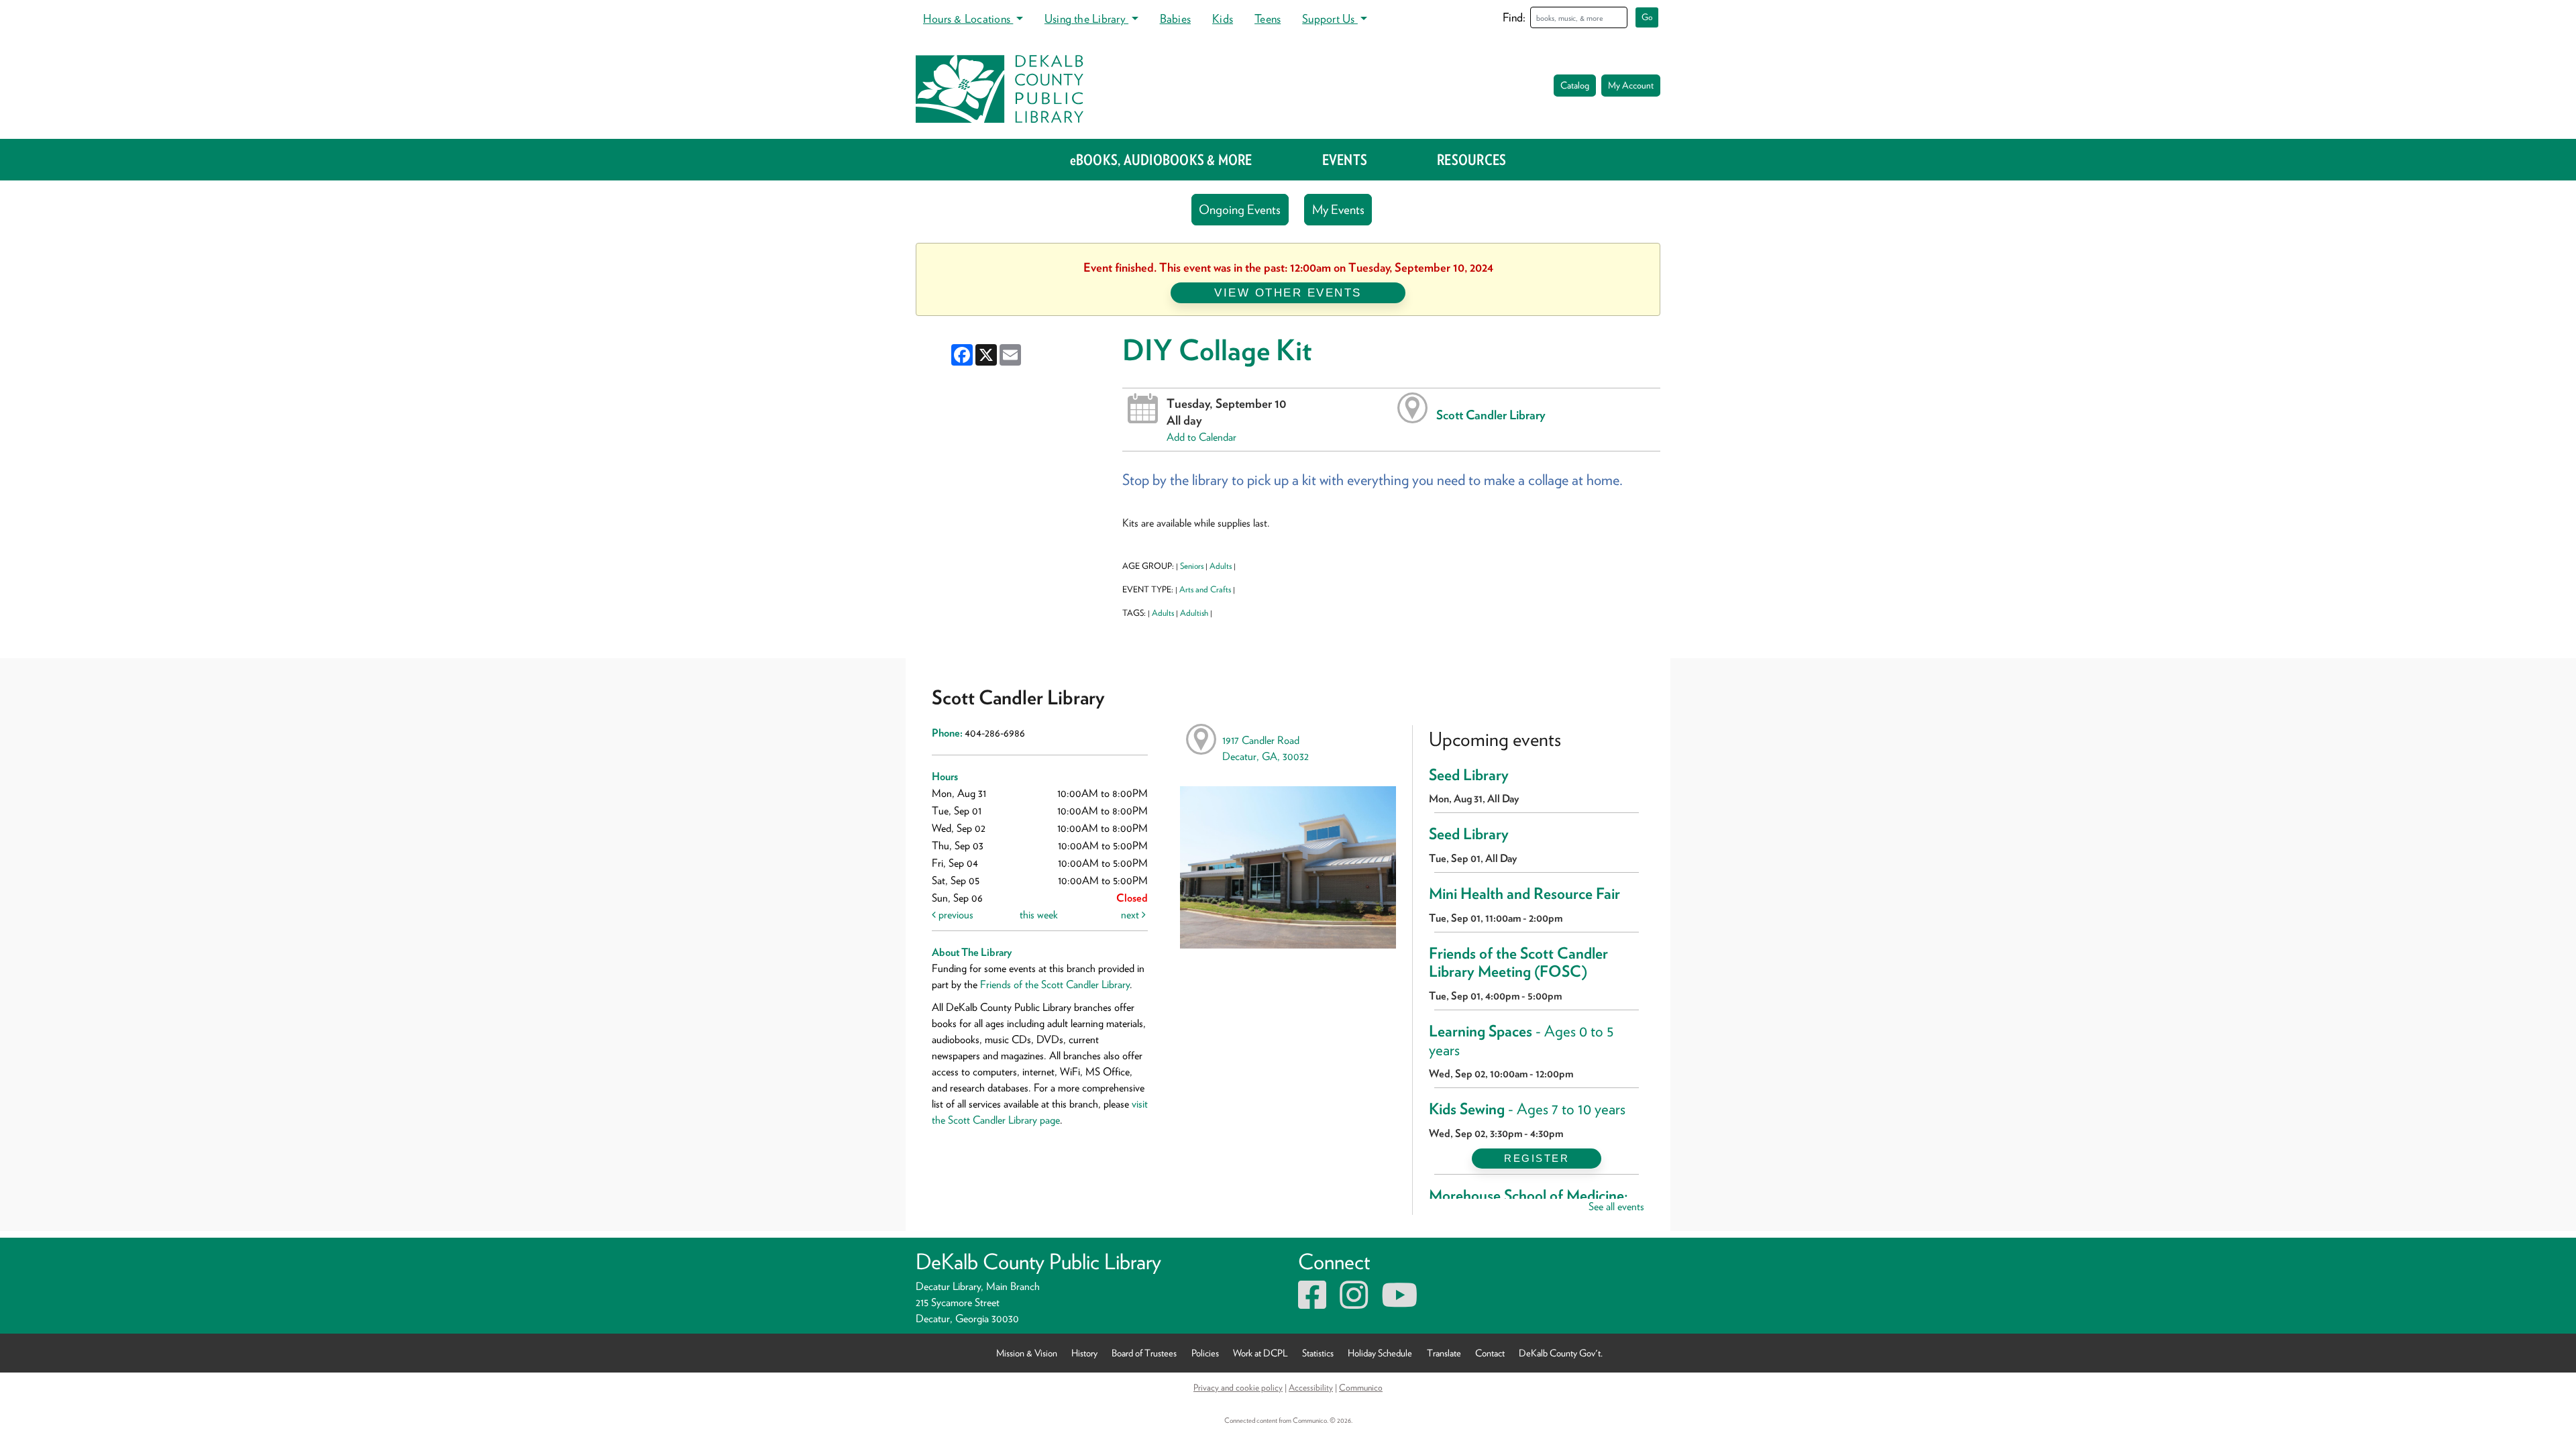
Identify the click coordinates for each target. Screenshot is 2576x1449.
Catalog (1575, 85)
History (1084, 1353)
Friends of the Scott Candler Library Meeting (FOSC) (1518, 963)
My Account (1631, 85)
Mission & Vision (1027, 1353)
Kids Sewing (1527, 1109)
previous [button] (955, 915)
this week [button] (1039, 915)
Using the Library (1086, 18)
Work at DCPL (1260, 1353)
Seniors (1192, 566)
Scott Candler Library (1491, 415)
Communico (1361, 1387)
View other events (1288, 292)
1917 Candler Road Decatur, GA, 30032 (1266, 748)
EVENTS (1345, 160)
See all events (1616, 1206)
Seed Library (1469, 775)
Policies (1205, 1353)
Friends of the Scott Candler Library (1055, 984)
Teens (1268, 18)
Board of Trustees (1144, 1353)
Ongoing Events (1240, 210)
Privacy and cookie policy (1238, 1387)
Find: (1514, 17)
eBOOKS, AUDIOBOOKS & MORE (1161, 160)
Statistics (1318, 1353)
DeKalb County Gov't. (1561, 1353)
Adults (1221, 566)
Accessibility (1311, 1387)
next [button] (1131, 915)
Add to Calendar (1201, 437)
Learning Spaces (1521, 1040)
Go (1647, 17)
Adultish (1194, 613)
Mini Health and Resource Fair (1524, 894)
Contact (1490, 1353)
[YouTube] (1399, 1303)
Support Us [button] (1330, 18)
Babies (1175, 18)
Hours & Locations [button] (968, 18)
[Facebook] (1312, 1303)
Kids (1223, 18)
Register (1537, 1158)
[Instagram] (1354, 1303)
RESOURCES (1471, 160)
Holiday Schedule (1380, 1353)
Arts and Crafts (1205, 589)
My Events (1338, 210)
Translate (1444, 1353)
